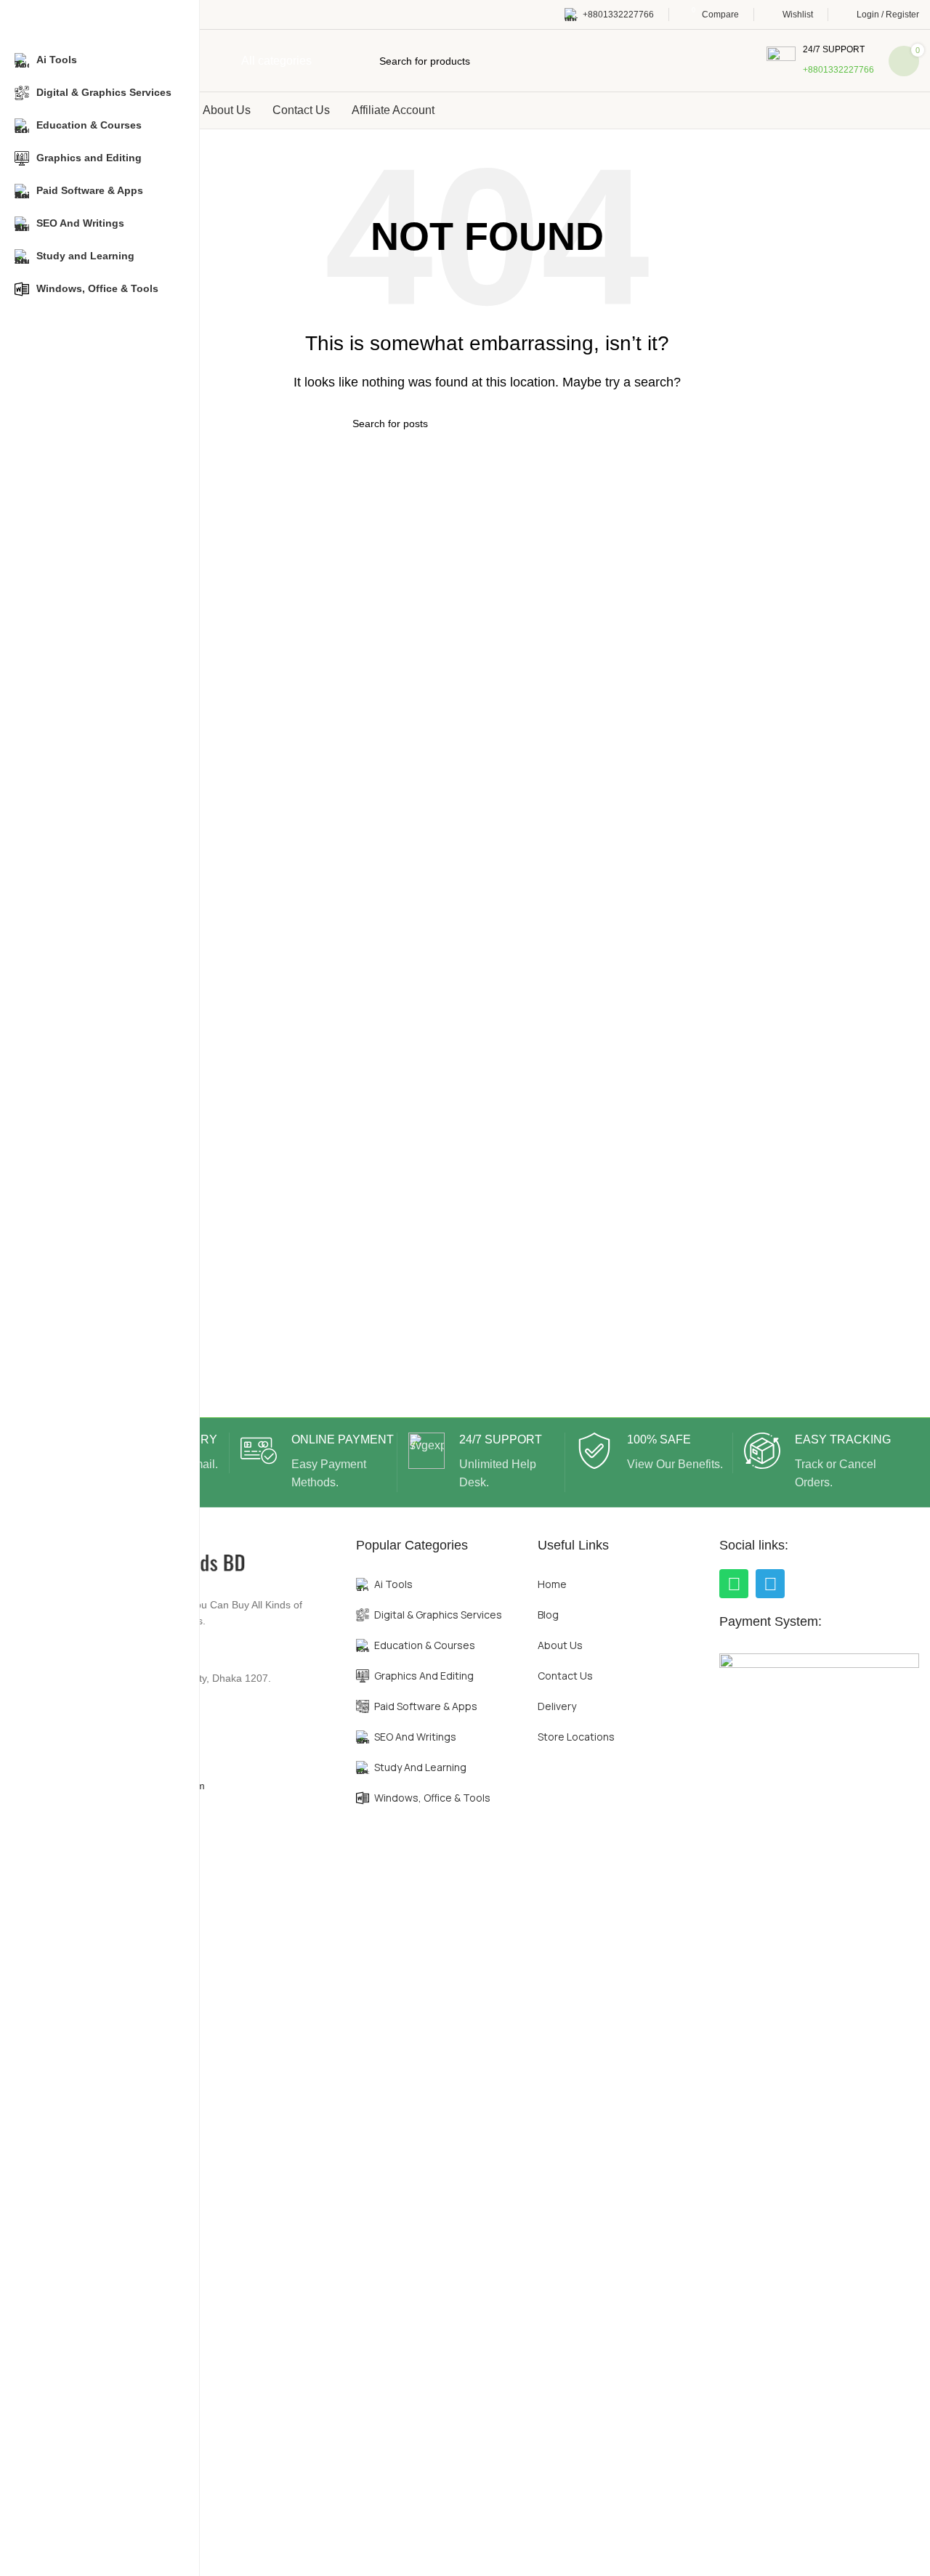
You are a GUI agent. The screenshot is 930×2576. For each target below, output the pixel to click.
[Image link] (819, 2197)
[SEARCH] (615, 424)
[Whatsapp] (734, 1584)
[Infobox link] (820, 61)
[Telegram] (770, 1584)
